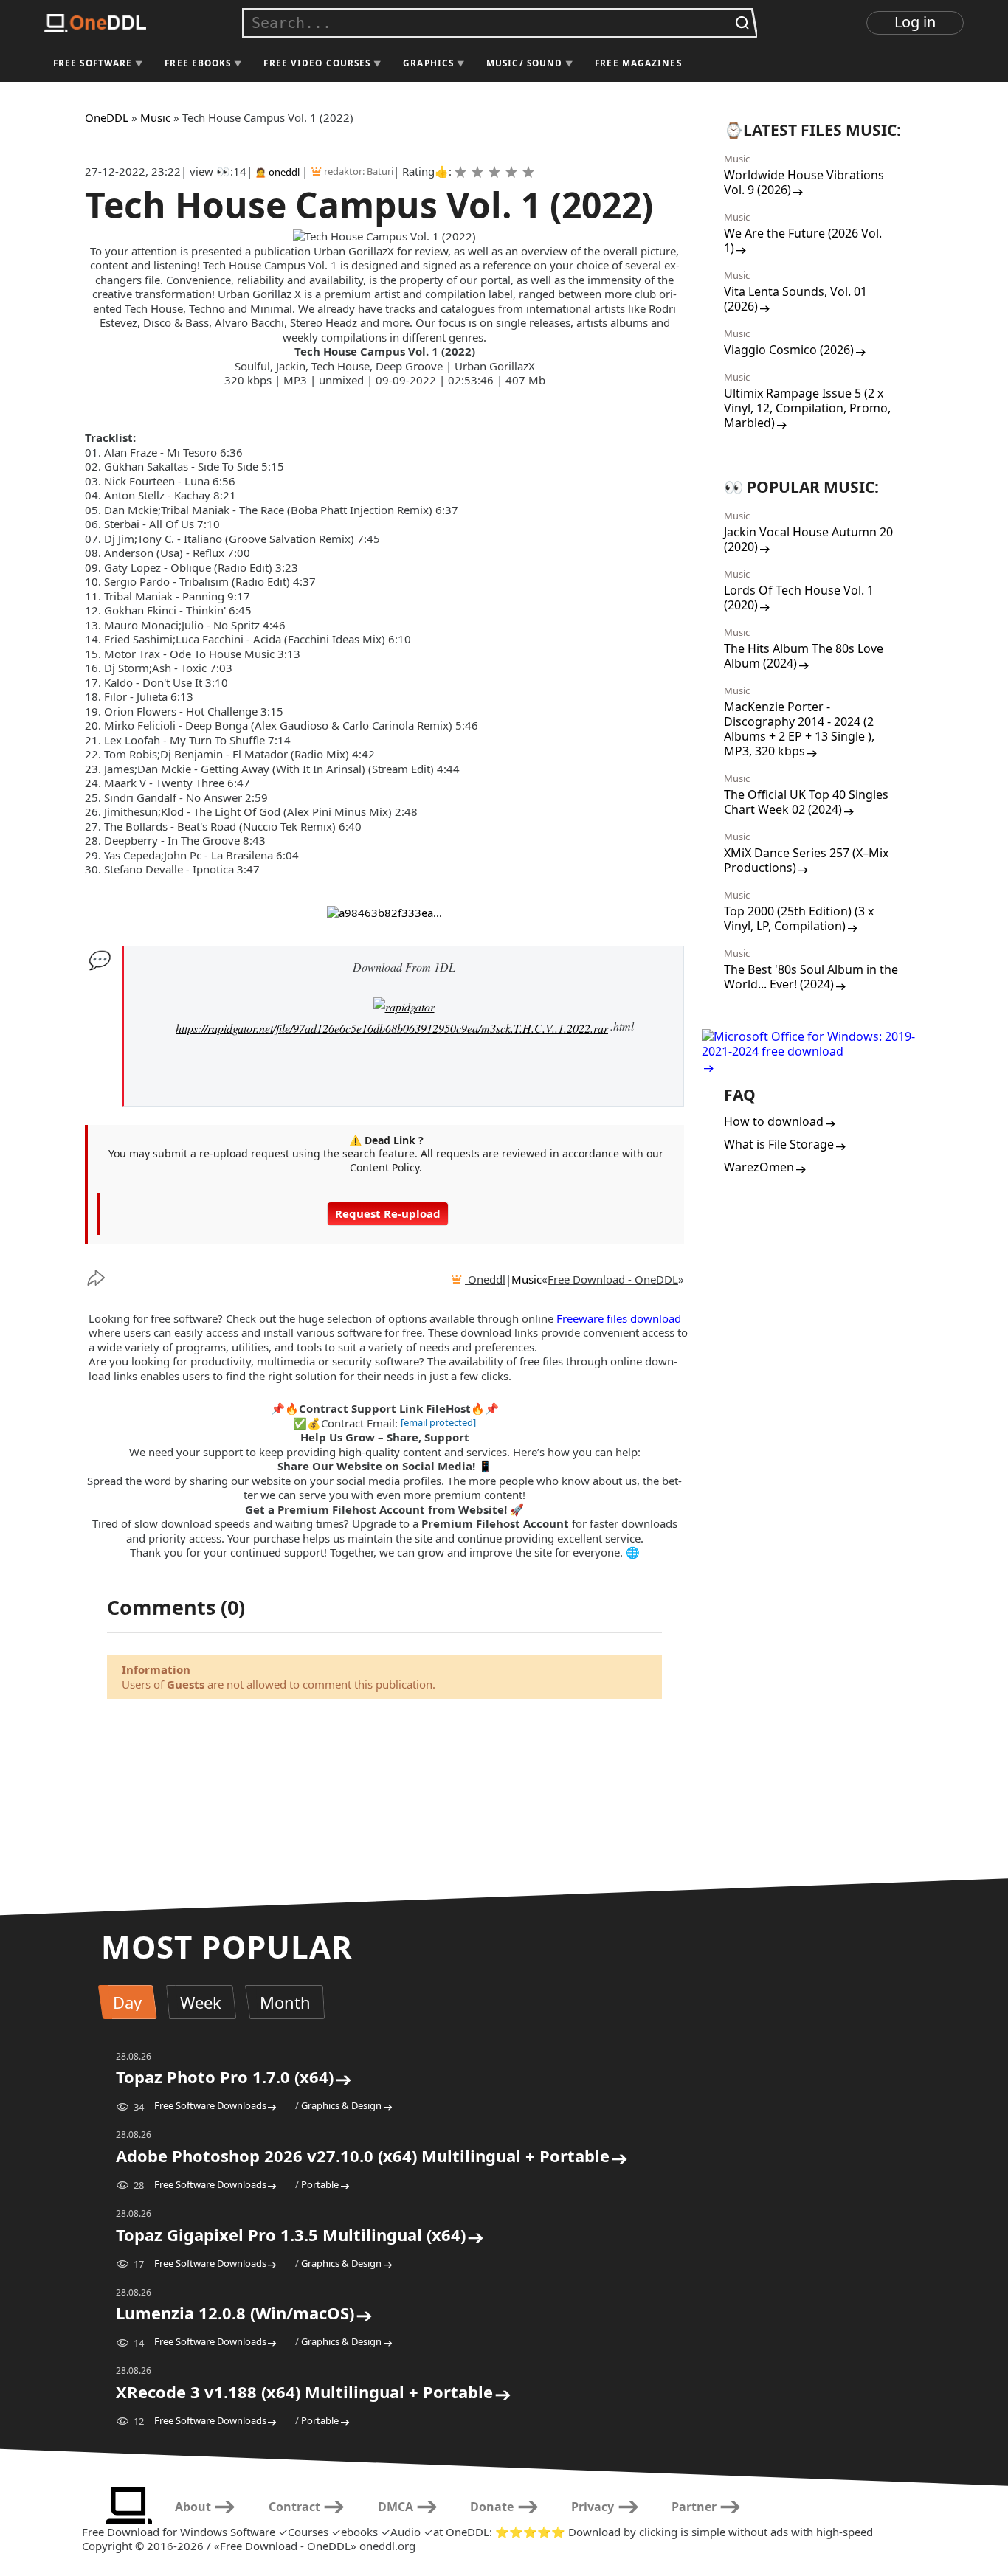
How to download (774, 1121)
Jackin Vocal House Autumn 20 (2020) (808, 539)
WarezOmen (759, 1167)
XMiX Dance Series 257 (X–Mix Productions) (806, 860)
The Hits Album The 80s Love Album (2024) (804, 656)
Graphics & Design (341, 2105)
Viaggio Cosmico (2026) (789, 350)
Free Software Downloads (210, 2105)
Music (155, 117)
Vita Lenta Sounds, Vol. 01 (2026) (795, 299)
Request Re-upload (388, 1213)
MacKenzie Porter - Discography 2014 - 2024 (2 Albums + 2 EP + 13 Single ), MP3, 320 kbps (799, 729)
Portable (320, 2184)
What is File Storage (779, 1144)
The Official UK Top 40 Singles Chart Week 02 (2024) (806, 802)
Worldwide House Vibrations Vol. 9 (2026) (804, 182)
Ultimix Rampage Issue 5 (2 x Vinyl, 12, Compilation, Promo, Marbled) (807, 408)
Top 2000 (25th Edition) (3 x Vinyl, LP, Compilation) (799, 918)
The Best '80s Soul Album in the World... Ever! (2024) (811, 977)
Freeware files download (619, 1318)
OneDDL (107, 117)
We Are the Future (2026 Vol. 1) (803, 240)
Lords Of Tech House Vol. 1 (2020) (799, 598)
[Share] (107, 1278)
